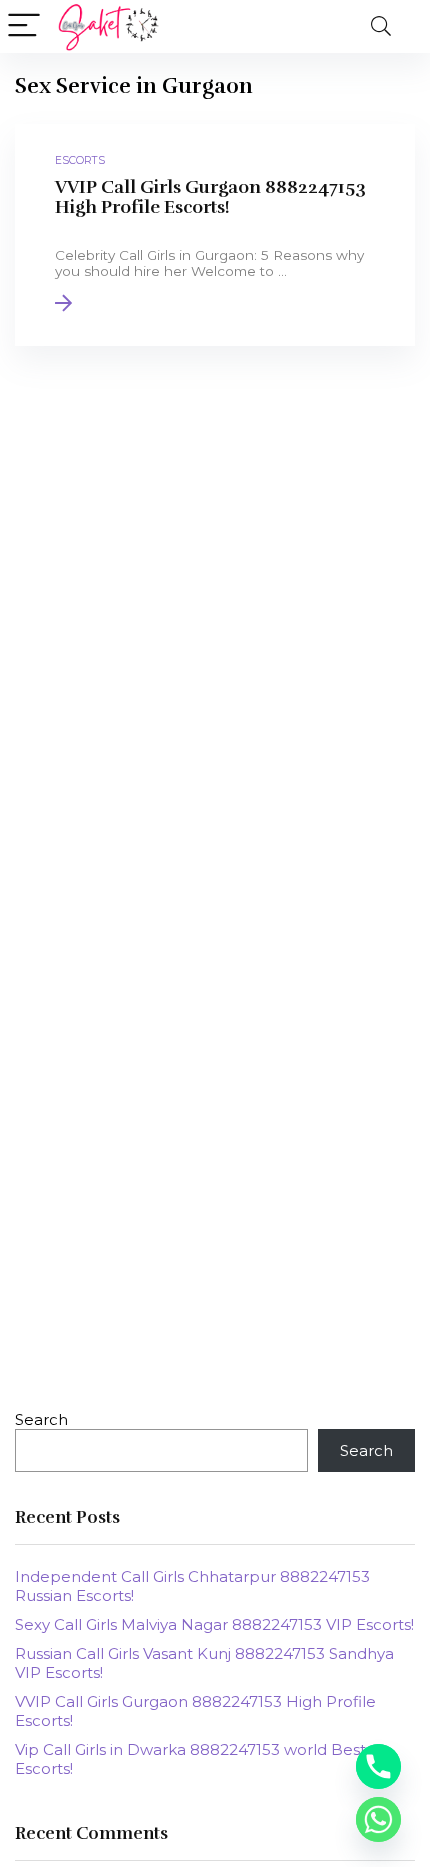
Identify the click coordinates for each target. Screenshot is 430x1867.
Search (41, 1419)
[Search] (381, 26)
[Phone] (378, 1766)
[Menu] (24, 26)
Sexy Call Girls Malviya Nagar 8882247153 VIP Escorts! (214, 1624)
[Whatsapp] (378, 1819)
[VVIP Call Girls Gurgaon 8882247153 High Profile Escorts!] (215, 235)
